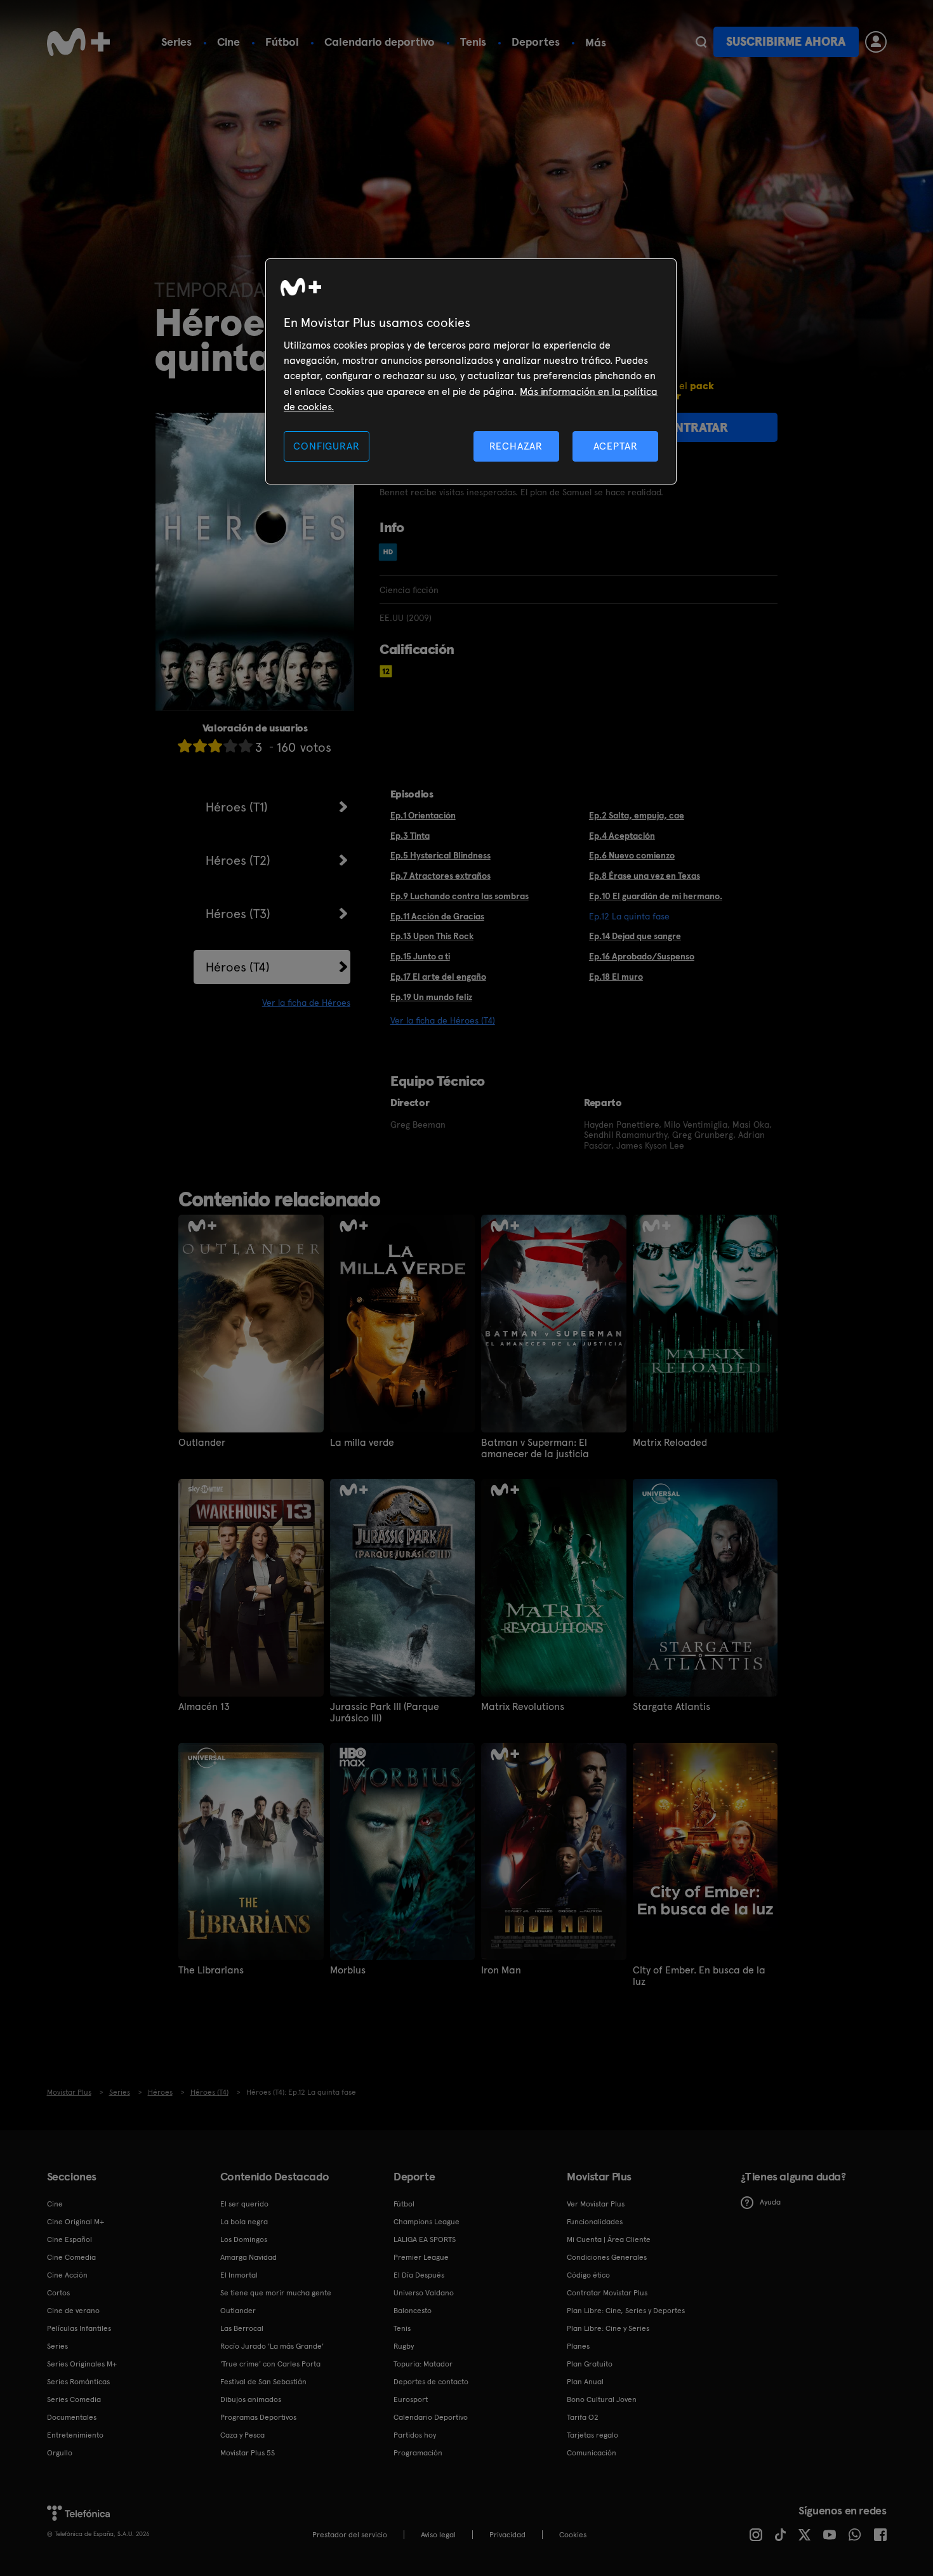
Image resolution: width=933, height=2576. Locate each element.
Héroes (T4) (238, 967)
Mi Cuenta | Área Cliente (609, 2239)
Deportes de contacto (431, 2382)
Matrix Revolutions (523, 1707)
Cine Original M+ (76, 2222)
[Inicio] (79, 42)
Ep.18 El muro (616, 977)
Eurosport (411, 2399)
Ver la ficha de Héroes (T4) (443, 1020)
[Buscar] (701, 42)
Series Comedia (74, 2399)
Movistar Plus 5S (248, 2453)
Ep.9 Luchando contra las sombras (460, 896)
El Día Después (419, 2275)
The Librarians (211, 1970)
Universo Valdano (424, 2293)
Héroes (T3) (238, 914)
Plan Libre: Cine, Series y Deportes (626, 2311)
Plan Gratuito (590, 2364)
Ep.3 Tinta (410, 836)
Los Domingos (244, 2239)
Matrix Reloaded (670, 1443)
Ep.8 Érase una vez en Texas (645, 876)
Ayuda (770, 2202)
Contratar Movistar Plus (607, 2293)
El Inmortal (239, 2275)
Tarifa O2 (583, 2417)
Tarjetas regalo (592, 2435)
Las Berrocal (242, 2328)
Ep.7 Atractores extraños (440, 876)
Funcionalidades (595, 2222)
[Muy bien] (246, 746)
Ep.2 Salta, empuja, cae (637, 815)
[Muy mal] (185, 746)
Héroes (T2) (238, 860)
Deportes (536, 42)
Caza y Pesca (242, 2435)
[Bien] (230, 746)
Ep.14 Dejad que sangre (635, 936)
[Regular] (215, 746)
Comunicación (592, 2453)
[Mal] (200, 746)
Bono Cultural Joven (602, 2399)
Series (176, 42)
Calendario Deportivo (431, 2417)
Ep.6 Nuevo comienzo (632, 855)
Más (596, 43)
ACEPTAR (616, 446)
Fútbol (282, 42)
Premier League (421, 2257)
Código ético (588, 2275)
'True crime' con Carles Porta (270, 2364)
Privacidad (507, 2535)
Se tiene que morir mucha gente (276, 2293)
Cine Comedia (71, 2257)
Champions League (427, 2222)
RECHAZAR (516, 446)
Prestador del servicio (350, 2535)
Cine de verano (73, 2311)
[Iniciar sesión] (876, 42)
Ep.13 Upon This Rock (432, 936)
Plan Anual (585, 2382)
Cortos (58, 2293)
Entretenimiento (75, 2435)
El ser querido (244, 2204)
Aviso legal (438, 2535)
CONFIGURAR (326, 446)
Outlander (202, 1443)
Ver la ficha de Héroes (306, 1003)
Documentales (72, 2417)
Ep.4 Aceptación (622, 836)
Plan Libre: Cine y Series (608, 2328)
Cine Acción (67, 2275)
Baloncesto (413, 2311)
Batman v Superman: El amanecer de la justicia (535, 1448)
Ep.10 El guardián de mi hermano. (656, 896)
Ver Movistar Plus (596, 2204)
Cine (228, 42)
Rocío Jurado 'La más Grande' (272, 2346)
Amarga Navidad (248, 2257)
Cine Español (69, 2239)
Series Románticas (78, 2382)
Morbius (348, 1970)
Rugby (404, 2346)
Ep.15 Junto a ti (420, 956)
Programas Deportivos (258, 2417)
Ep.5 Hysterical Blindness (440, 855)
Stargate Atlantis (672, 1707)
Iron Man (501, 1970)
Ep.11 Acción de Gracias (437, 916)
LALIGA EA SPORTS (425, 2239)
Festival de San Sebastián (263, 2382)
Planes (578, 2346)
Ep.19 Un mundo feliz (431, 997)
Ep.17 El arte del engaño (438, 977)
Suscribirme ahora (786, 42)
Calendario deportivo (380, 42)
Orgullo (60, 2453)
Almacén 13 (204, 1707)
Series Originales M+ (82, 2364)
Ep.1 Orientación (423, 815)
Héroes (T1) (237, 807)
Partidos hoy (415, 2435)
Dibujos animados (251, 2399)
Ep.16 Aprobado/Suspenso (642, 956)
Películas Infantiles (79, 2328)
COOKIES (573, 2535)
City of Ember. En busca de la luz (699, 1976)
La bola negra (244, 2222)
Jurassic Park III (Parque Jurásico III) (385, 1712)
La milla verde (362, 1443)
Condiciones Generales (607, 2257)
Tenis (473, 42)
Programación (418, 2453)
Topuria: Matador (423, 2364)
